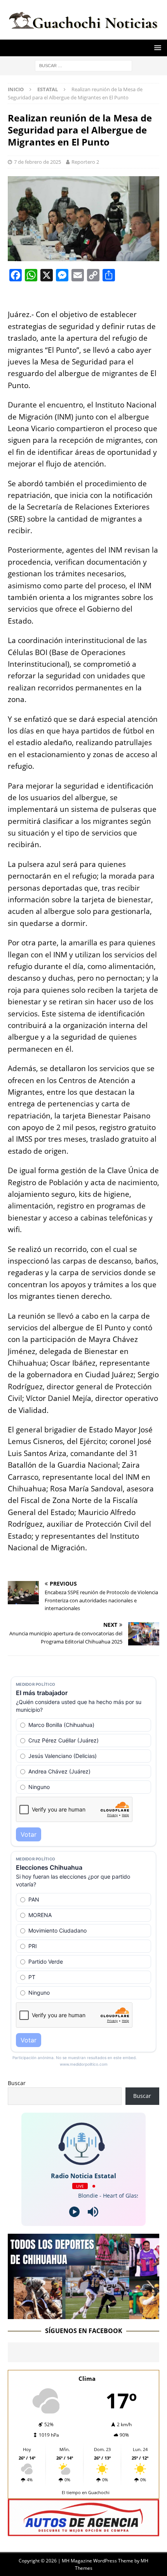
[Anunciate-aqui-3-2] (83, 2532)
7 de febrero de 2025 (37, 162)
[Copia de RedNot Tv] (83, 2314)
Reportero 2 (85, 162)
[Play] (74, 2212)
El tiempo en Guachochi (86, 2492)
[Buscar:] (83, 65)
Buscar (17, 2083)
